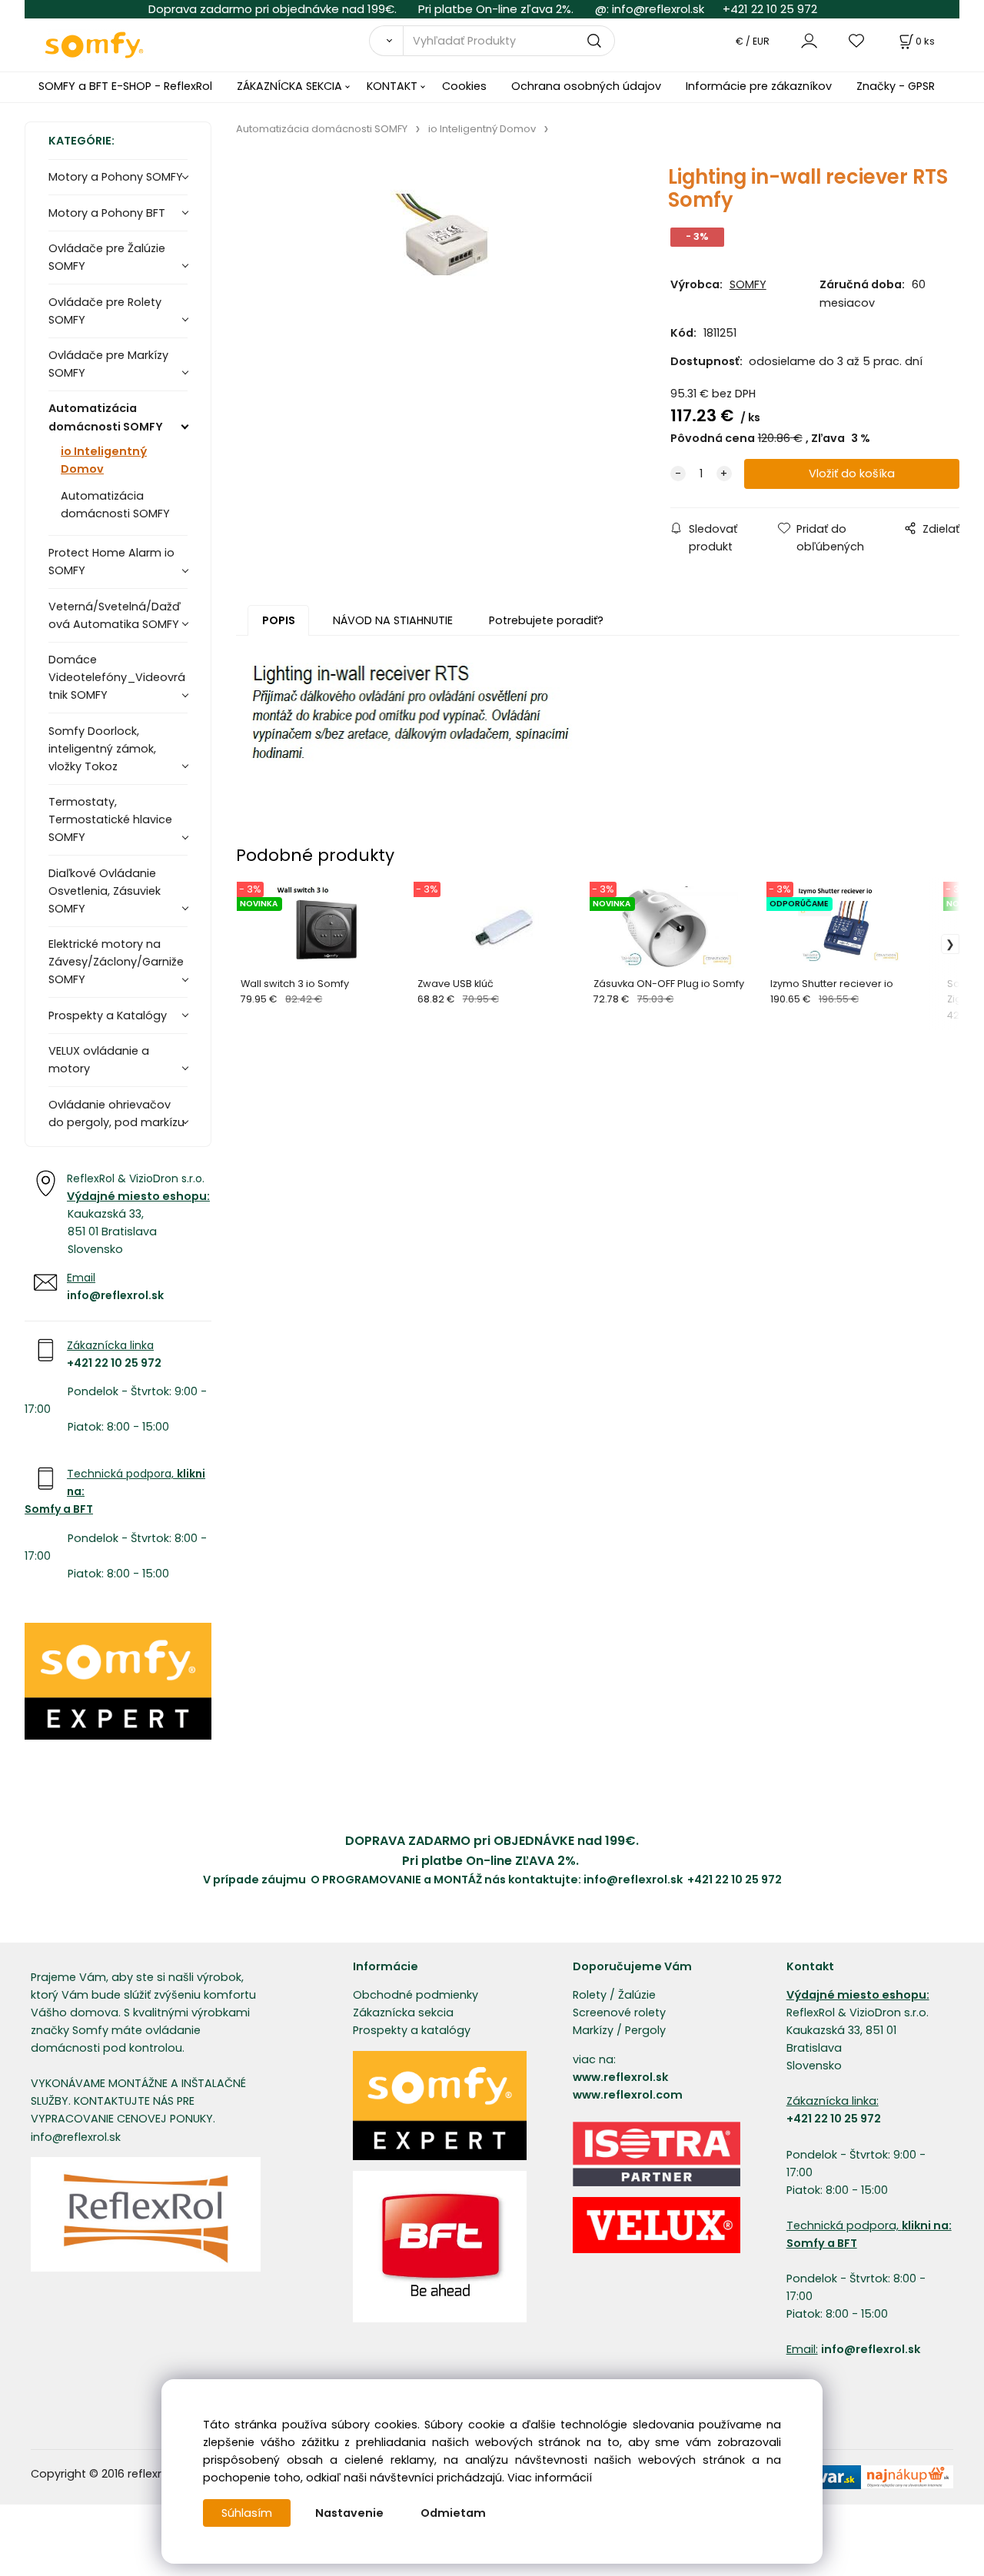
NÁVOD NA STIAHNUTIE (393, 620)
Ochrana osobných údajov (586, 86)
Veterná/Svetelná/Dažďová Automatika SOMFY (115, 615)
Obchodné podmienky (416, 1995)
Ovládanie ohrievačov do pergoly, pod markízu (116, 1113)
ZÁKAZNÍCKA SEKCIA (289, 86)
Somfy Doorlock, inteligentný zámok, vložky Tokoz (102, 749)
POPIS (279, 620)
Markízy (593, 2030)
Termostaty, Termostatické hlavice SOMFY (110, 819)
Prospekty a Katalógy (108, 1015)
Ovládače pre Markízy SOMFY (108, 364)
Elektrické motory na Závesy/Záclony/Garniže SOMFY (116, 962)
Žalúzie (637, 1995)
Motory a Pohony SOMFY (116, 177)
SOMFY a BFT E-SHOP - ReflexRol (125, 86)
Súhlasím (247, 2513)
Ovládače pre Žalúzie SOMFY (107, 257)
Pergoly (645, 2030)
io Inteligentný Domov (104, 460)
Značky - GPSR (896, 86)
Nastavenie (349, 2513)
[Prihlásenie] (809, 40)
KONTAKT (392, 86)
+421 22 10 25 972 (770, 9)
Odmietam (453, 2513)
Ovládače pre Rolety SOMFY (105, 311)
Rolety (590, 1995)
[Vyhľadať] (386, 41)
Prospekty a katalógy (412, 2030)
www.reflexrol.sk (620, 2077)
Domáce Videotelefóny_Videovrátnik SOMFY (117, 677)
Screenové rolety (619, 2013)
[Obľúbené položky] (857, 40)
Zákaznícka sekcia (403, 2013)
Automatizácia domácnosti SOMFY (106, 417)
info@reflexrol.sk (658, 9)
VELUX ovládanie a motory (99, 1060)
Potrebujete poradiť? (546, 620)
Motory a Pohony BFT (107, 213)
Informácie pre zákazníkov (759, 86)
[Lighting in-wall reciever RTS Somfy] (435, 285)
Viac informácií (550, 2478)
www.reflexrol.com (628, 2095)
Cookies (464, 86)
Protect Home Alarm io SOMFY (111, 562)
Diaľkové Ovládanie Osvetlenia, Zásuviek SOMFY (105, 891)
